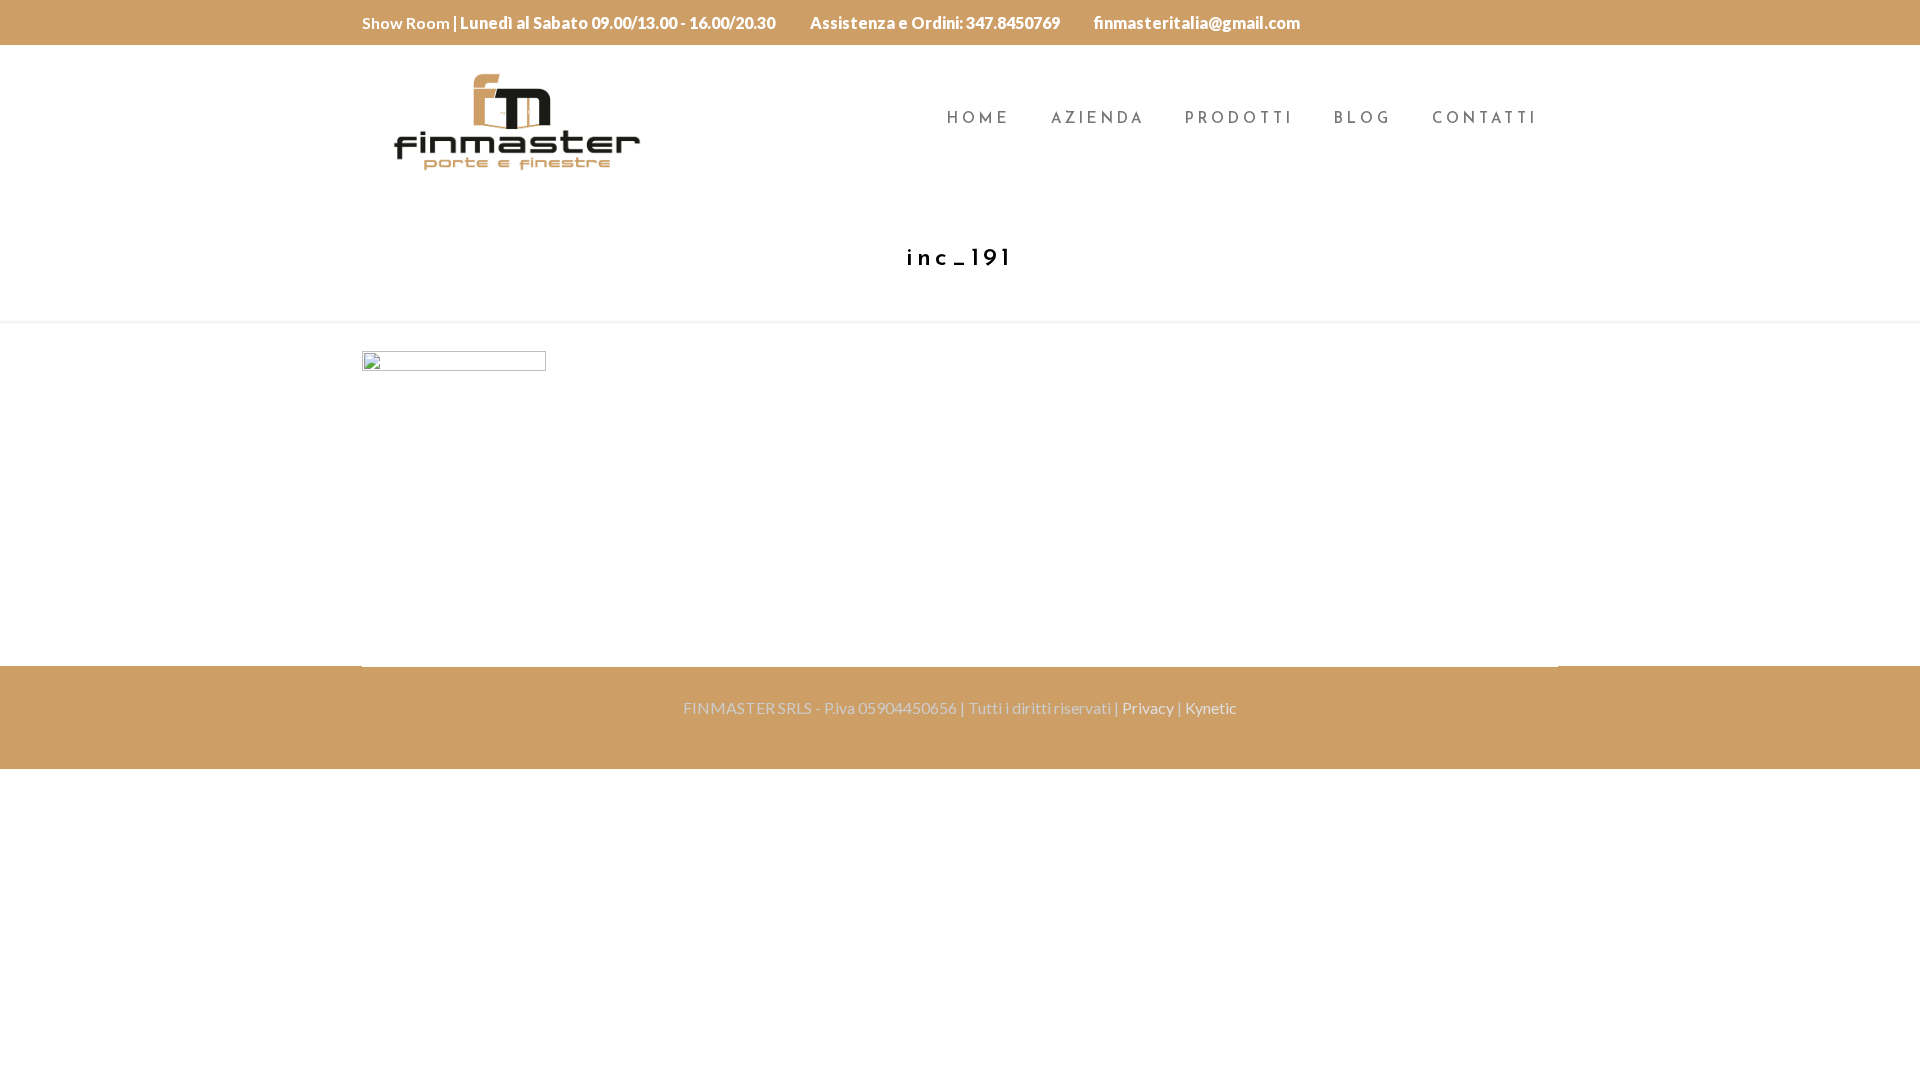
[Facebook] (1544, 21)
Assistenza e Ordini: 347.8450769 (935, 22)
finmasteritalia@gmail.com (1197, 22)
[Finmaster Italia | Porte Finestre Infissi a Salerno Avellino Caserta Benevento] (516, 120)
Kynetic (1211, 707)
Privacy (1149, 707)
